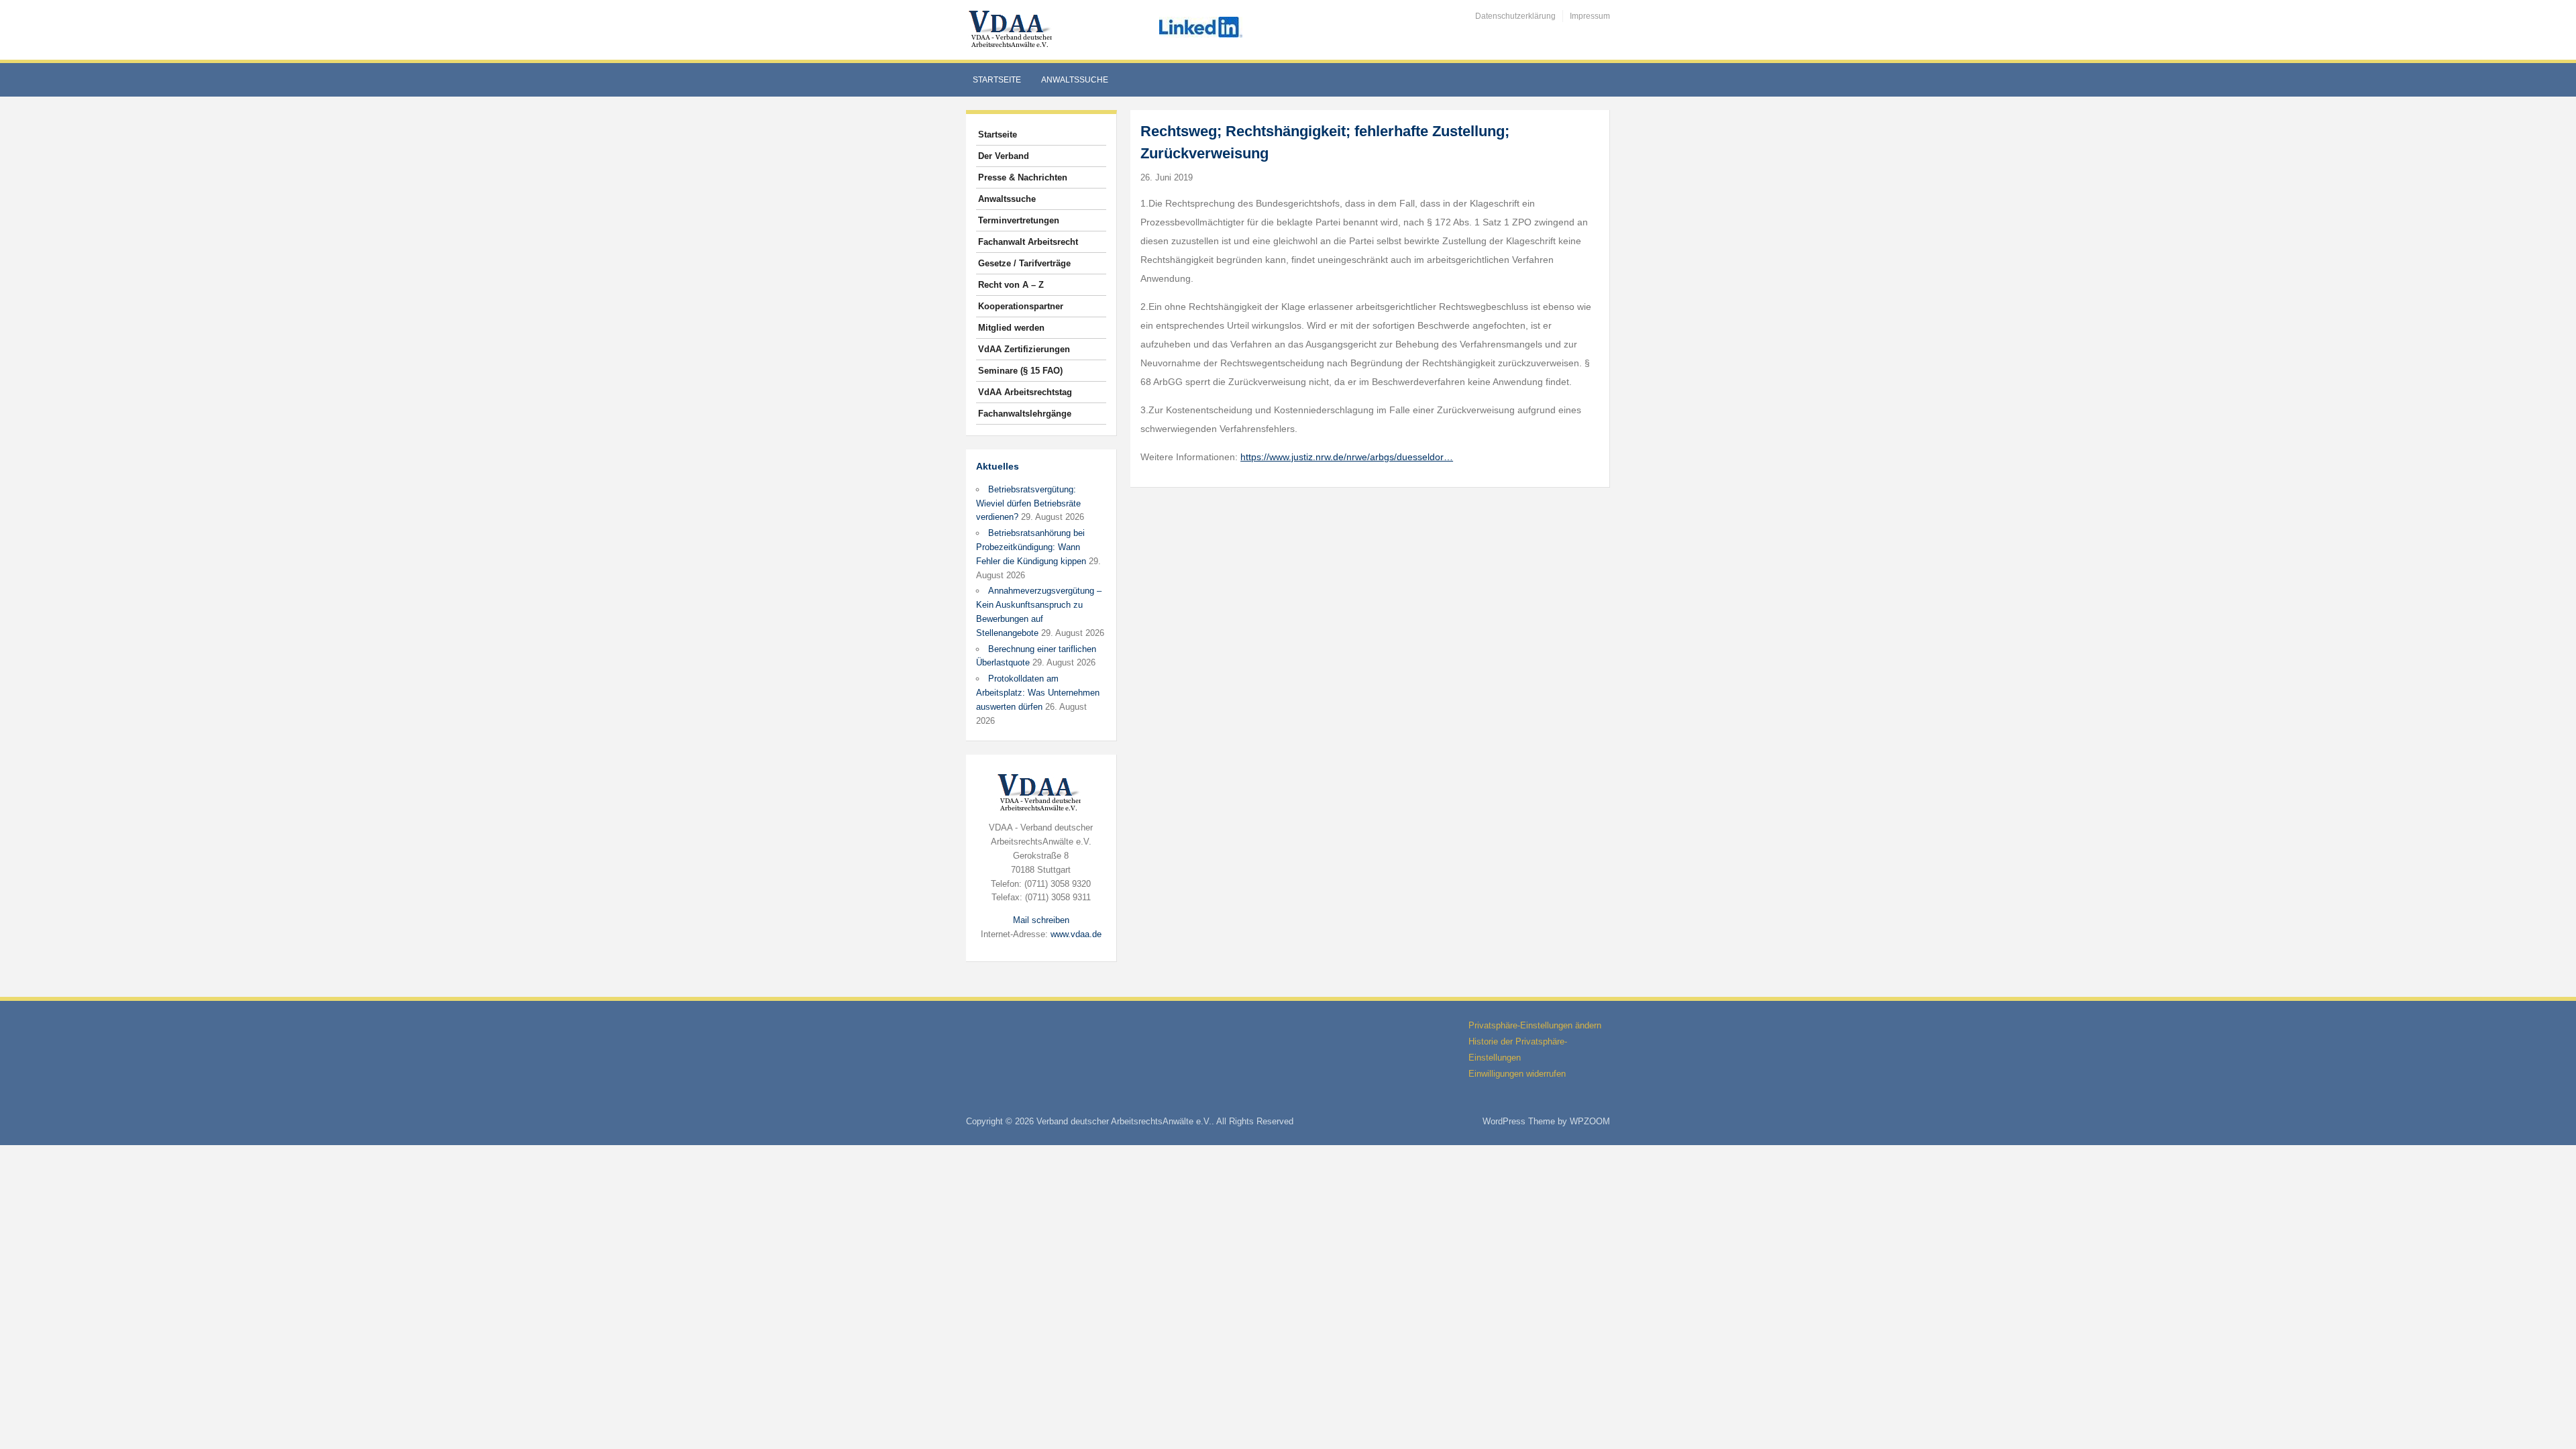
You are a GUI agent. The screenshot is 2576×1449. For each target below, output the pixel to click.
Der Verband (1004, 156)
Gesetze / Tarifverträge (1024, 263)
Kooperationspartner (1021, 306)
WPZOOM (1590, 1121)
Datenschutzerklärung (1515, 16)
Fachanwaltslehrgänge (1025, 414)
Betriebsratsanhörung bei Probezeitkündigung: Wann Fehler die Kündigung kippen (1031, 547)
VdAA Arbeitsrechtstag (1025, 392)
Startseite (997, 80)
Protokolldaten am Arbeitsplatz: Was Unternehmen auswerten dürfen (1038, 693)
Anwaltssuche (1075, 80)
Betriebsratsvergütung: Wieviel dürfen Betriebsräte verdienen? (1028, 503)
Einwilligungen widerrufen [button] (1517, 1074)
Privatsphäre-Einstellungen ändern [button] (1535, 1025)
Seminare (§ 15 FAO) (1020, 371)
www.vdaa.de (1076, 934)
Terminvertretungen (1019, 220)
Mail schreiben (1041, 920)
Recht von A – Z (1011, 285)
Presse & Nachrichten (1023, 177)
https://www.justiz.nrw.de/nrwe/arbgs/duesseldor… (1347, 457)
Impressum (1590, 16)
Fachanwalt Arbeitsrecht (1028, 242)
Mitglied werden (1011, 328)
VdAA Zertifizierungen (1024, 349)
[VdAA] (1012, 29)
